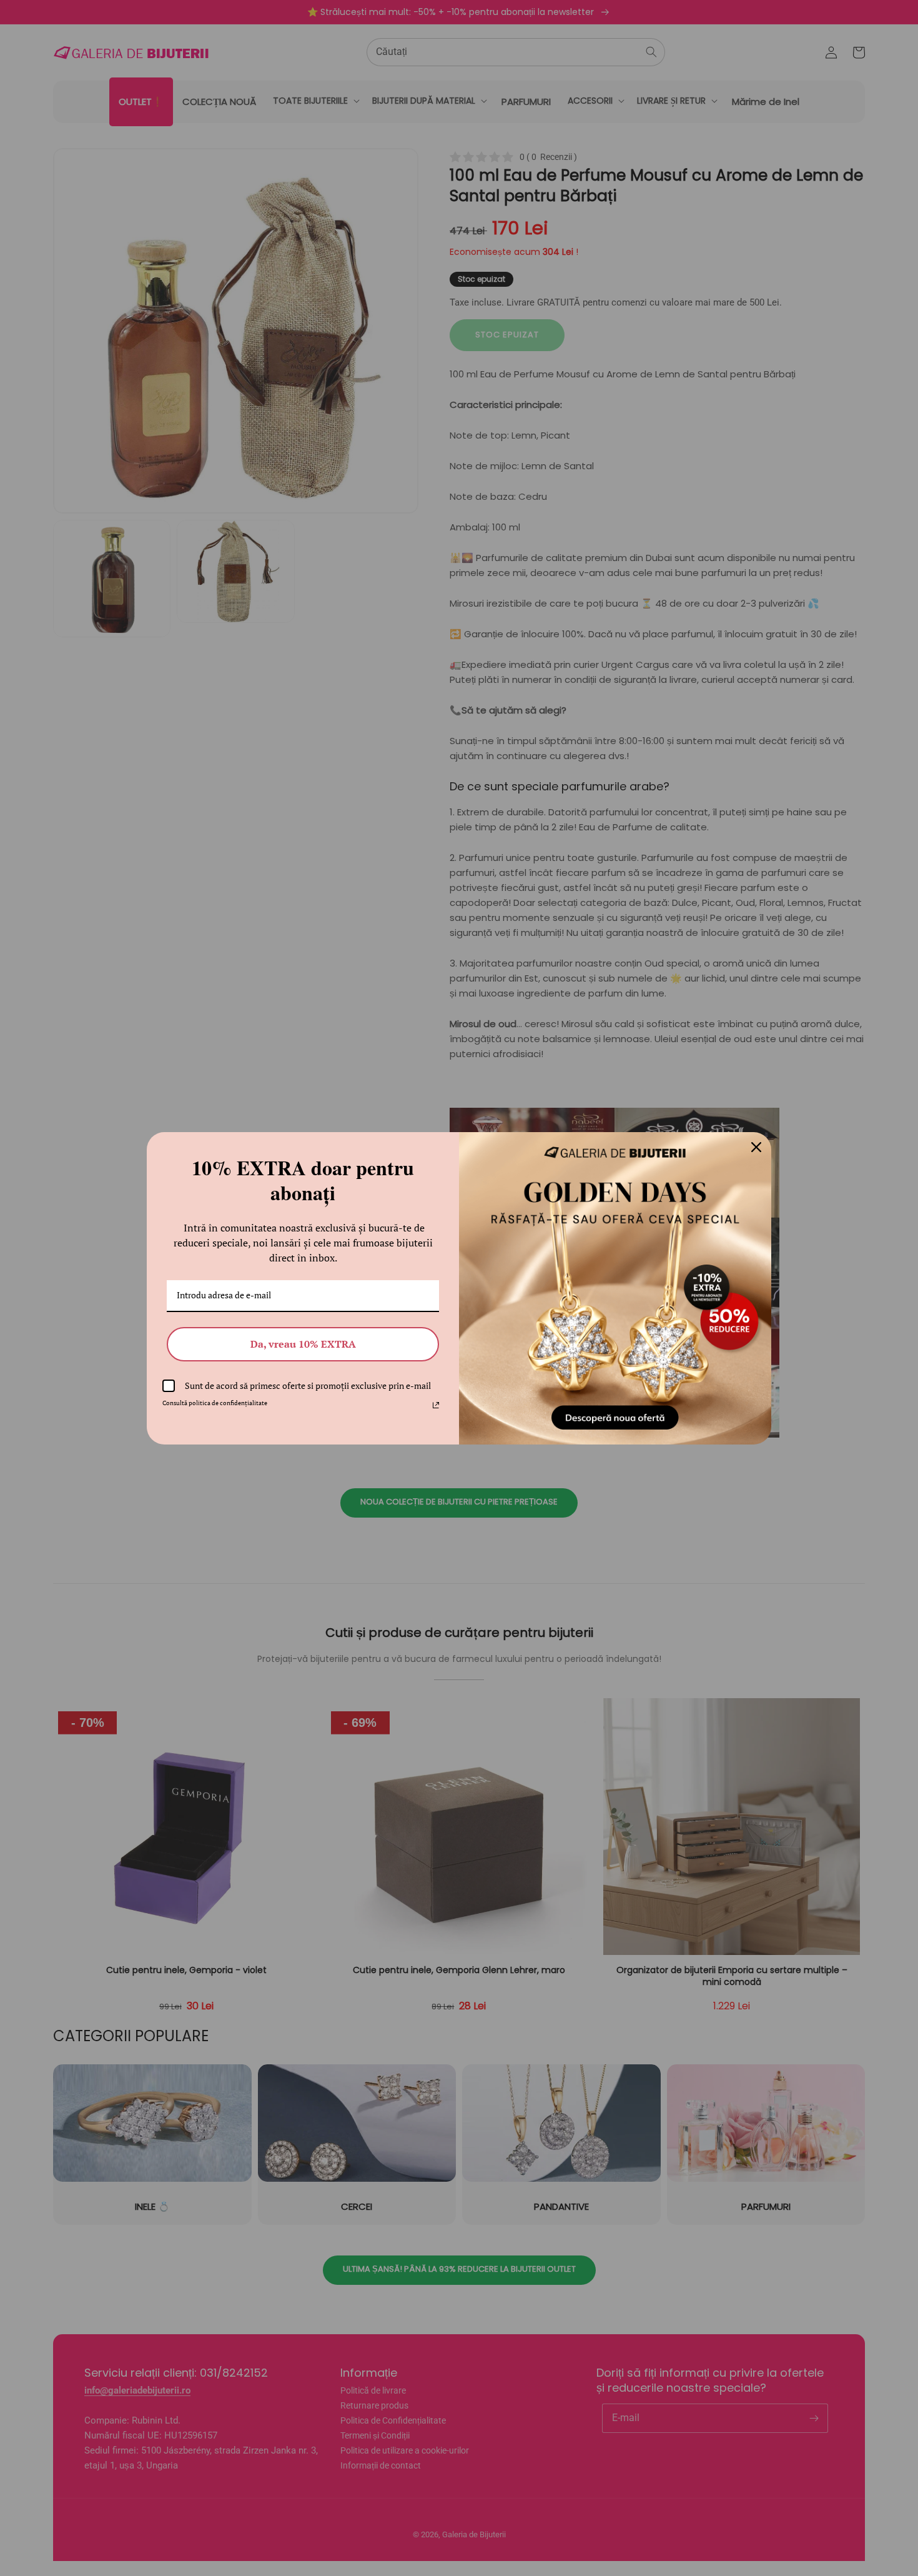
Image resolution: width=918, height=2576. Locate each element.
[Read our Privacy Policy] (436, 1405)
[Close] (756, 1147)
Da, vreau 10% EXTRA (303, 1344)
